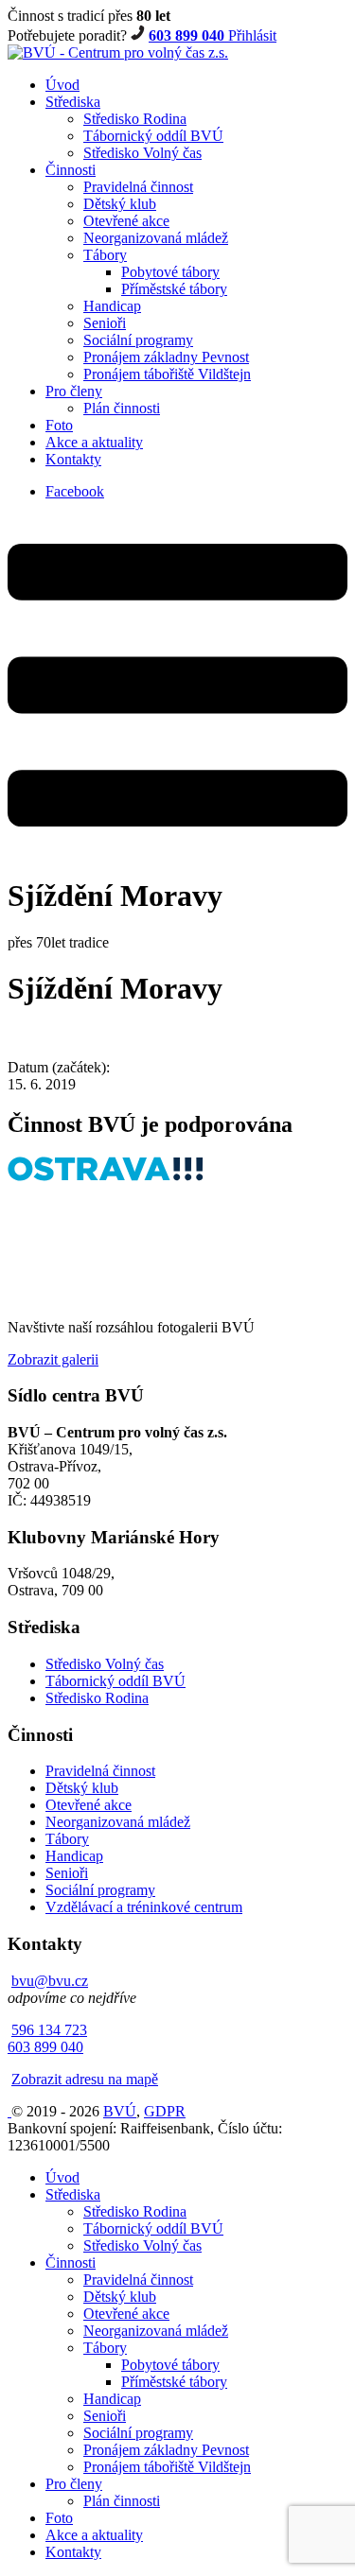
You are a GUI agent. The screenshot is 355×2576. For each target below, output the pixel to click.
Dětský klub (120, 204)
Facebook (75, 491)
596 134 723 (49, 2030)
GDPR (165, 2111)
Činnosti (71, 170)
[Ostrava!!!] (106, 1176)
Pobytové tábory (170, 272)
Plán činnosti (122, 408)
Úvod (62, 85)
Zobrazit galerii (53, 1359)
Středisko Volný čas (142, 153)
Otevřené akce (126, 221)
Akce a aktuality (94, 442)
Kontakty (73, 459)
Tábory (105, 255)
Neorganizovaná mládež (156, 238)
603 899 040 (188, 35)
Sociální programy (138, 340)
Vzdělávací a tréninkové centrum (144, 1907)
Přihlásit (252, 35)
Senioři (105, 323)
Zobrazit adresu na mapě (85, 2079)
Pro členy (74, 391)
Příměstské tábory (174, 289)
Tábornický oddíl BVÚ (153, 136)
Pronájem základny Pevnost (166, 357)
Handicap (112, 306)
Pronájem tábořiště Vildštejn (167, 374)
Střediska (73, 102)
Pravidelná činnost (138, 187)
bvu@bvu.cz (50, 1981)
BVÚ (120, 2111)
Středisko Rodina (135, 119)
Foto (59, 425)
